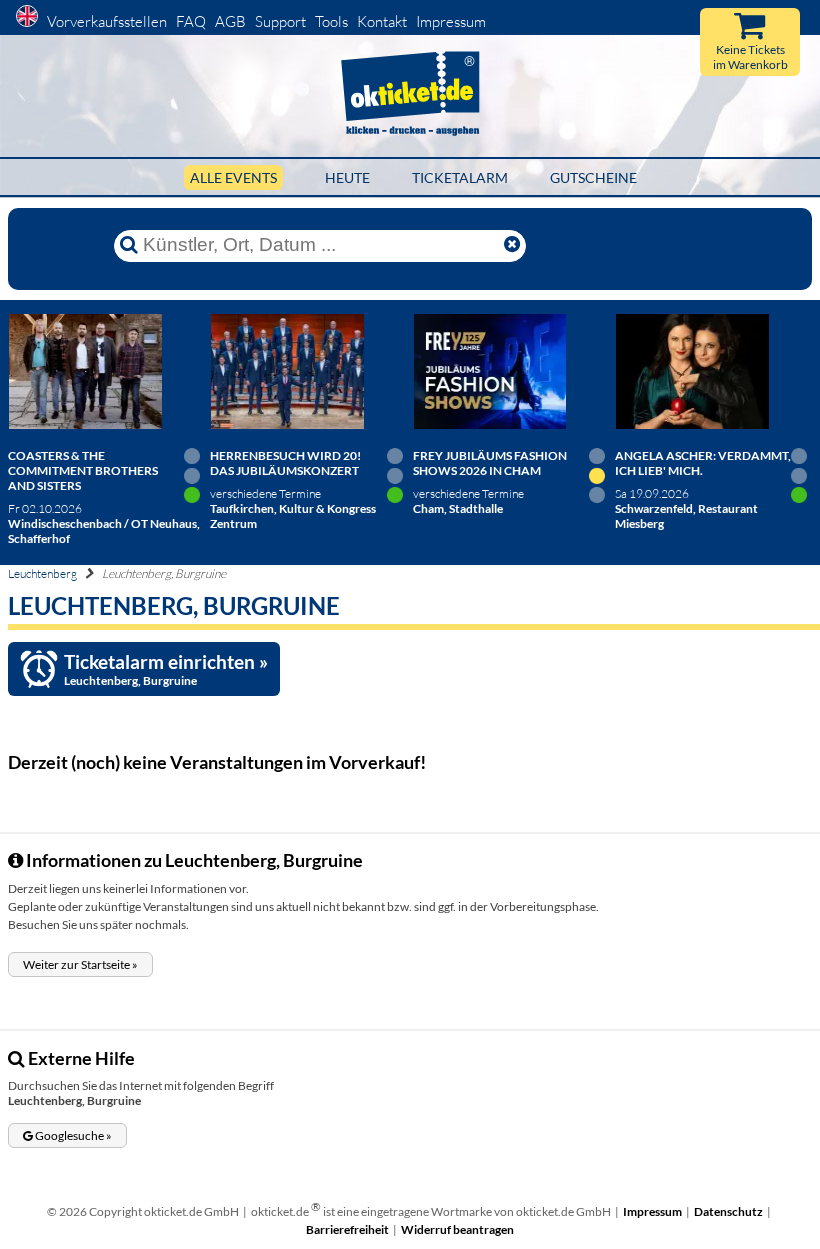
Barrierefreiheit (347, 1229)
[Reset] (512, 245)
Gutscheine (593, 177)
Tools (331, 21)
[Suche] (129, 245)
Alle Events (233, 177)
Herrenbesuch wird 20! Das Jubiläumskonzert (285, 463)
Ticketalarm (460, 177)
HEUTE (347, 177)
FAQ (191, 21)
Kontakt (382, 21)
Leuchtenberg (42, 573)
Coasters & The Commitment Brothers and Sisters (83, 470)
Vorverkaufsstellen (107, 21)
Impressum (451, 21)
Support (280, 21)
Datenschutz (728, 1211)
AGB (230, 21)
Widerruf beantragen (457, 1229)
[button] (80, 964)
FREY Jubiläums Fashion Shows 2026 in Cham (490, 463)
